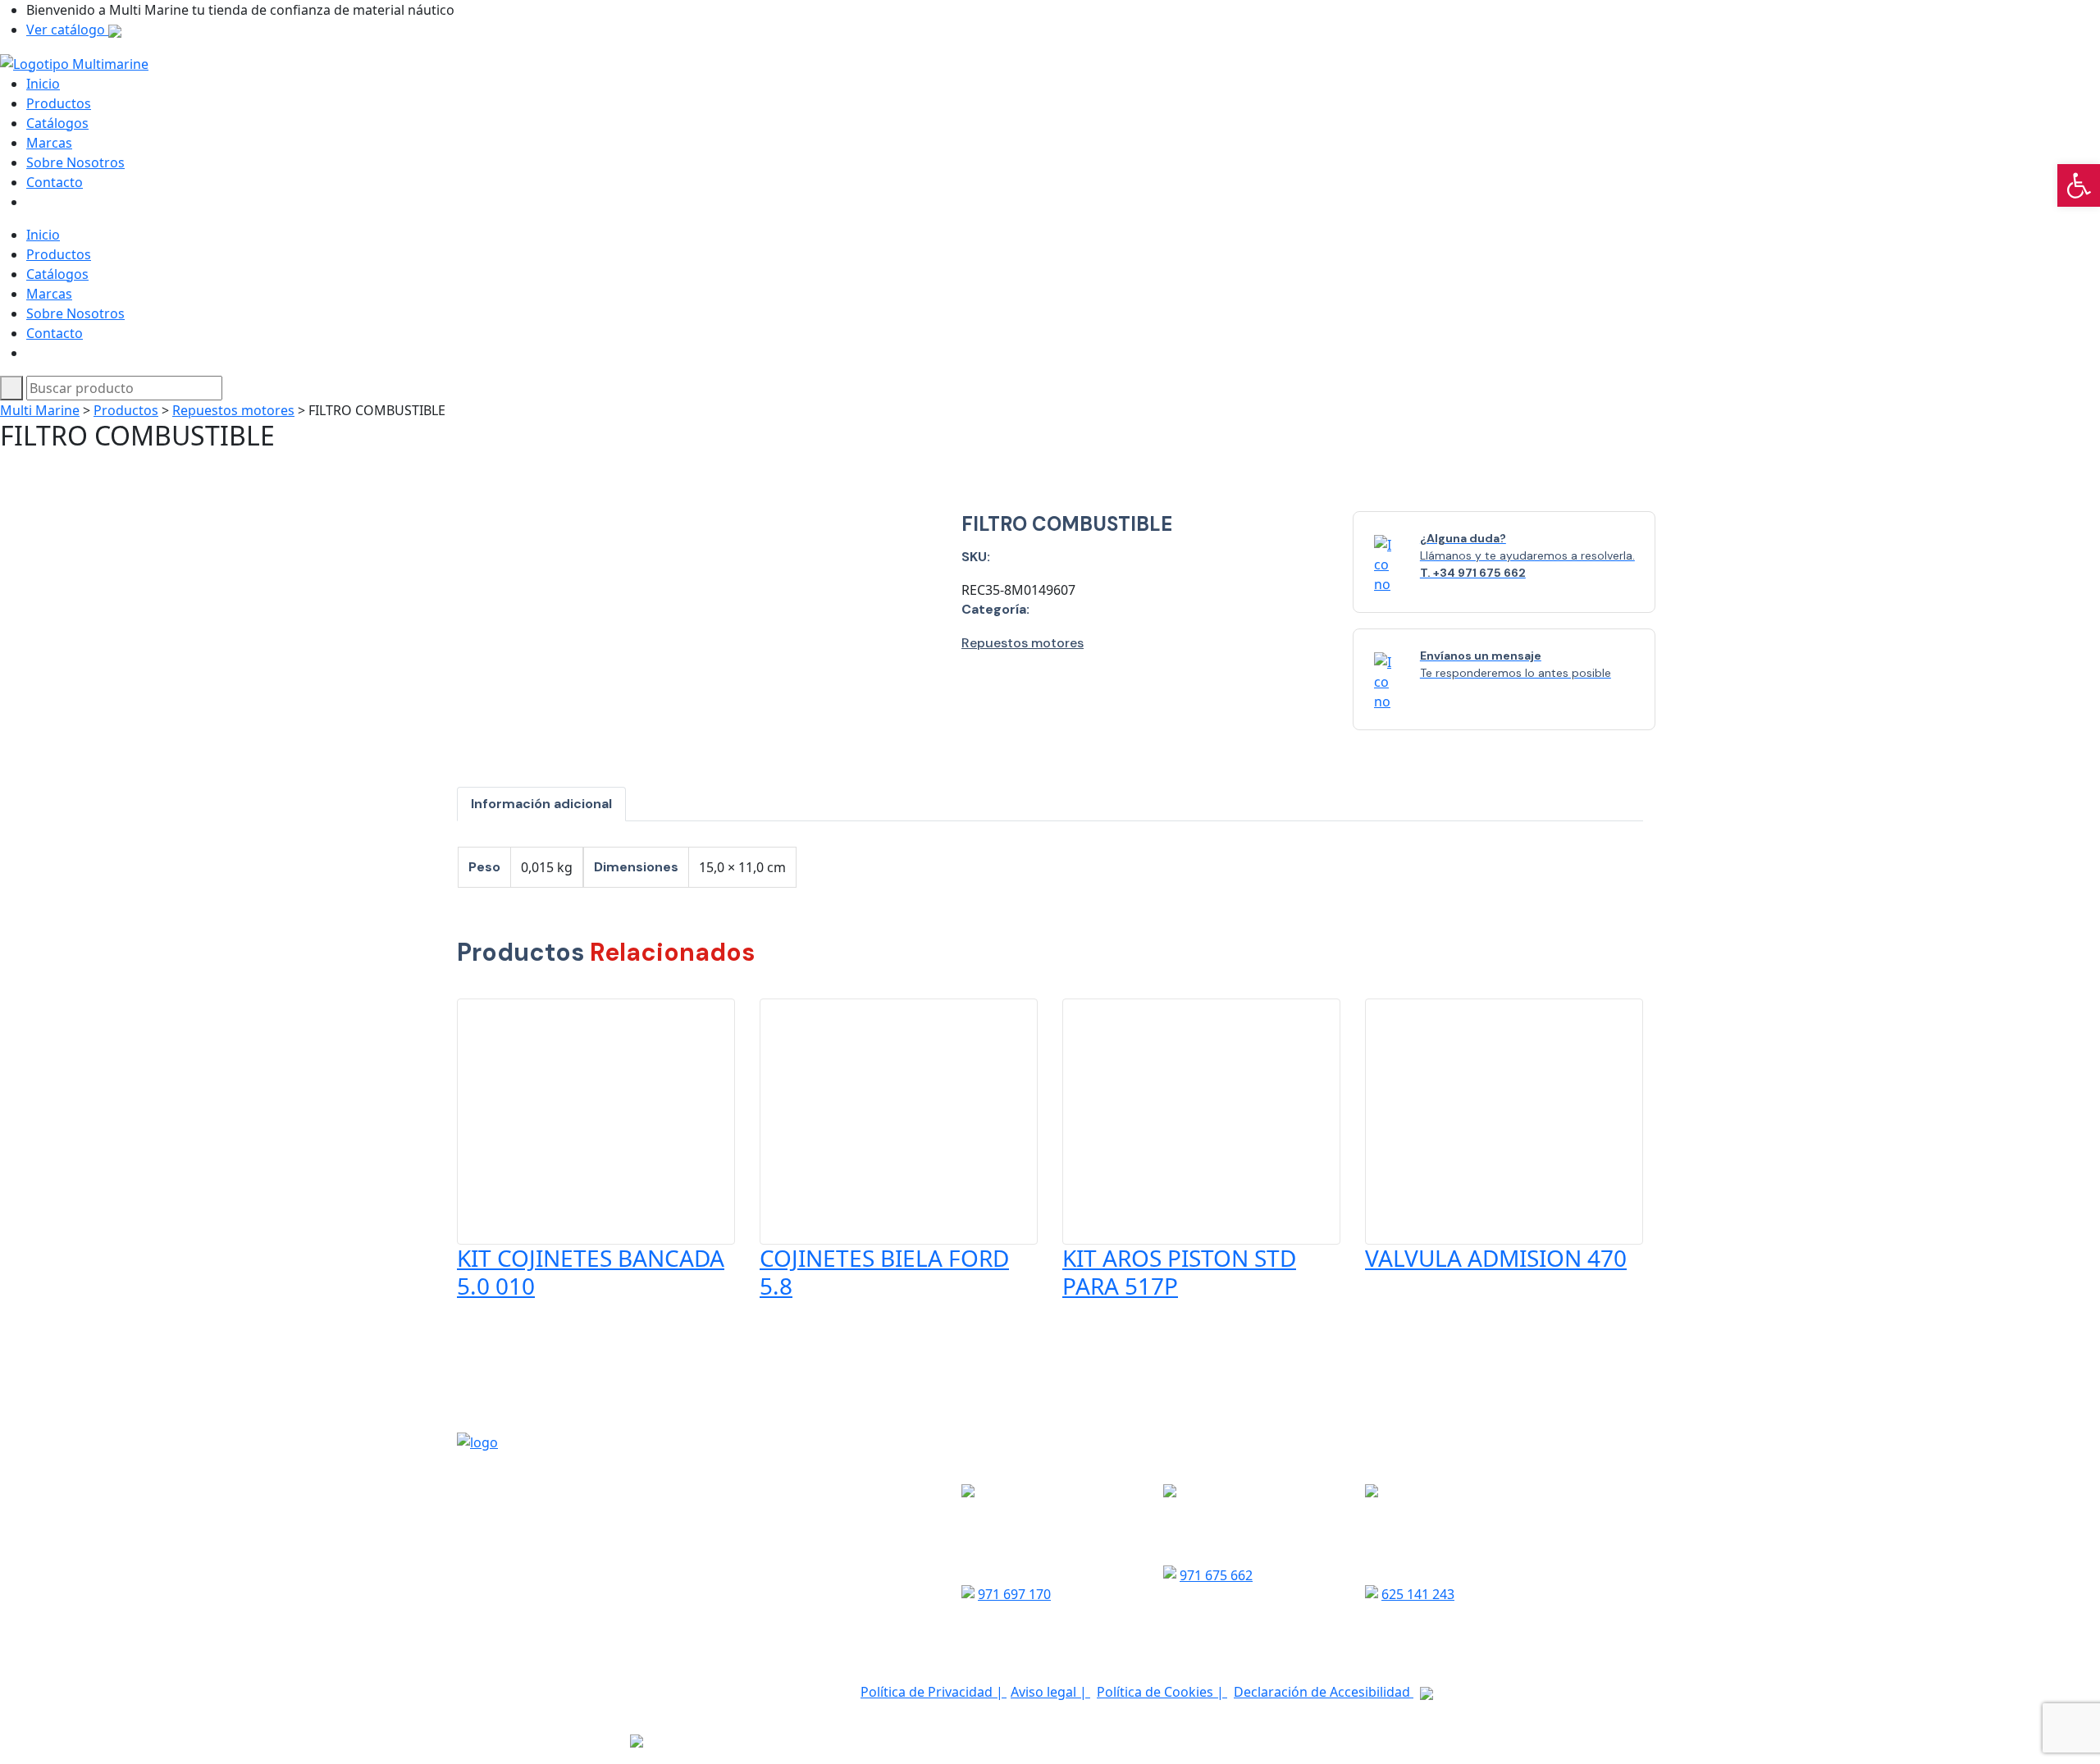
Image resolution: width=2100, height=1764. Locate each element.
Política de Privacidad (928, 1692)
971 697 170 (1014, 1594)
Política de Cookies (1157, 1692)
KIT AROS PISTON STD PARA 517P (1179, 1272)
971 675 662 (1216, 1575)
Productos (59, 103)
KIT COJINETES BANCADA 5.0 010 (591, 1272)
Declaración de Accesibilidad (1324, 1692)
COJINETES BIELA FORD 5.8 (884, 1272)
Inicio (43, 84)
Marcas (49, 143)
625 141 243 (1418, 1594)
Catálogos (57, 123)
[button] (2079, 185)
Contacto (55, 182)
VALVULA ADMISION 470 (1496, 1258)
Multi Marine (40, 410)
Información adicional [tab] (541, 804)
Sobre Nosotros (75, 162)
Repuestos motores (233, 410)
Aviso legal (1045, 1692)
